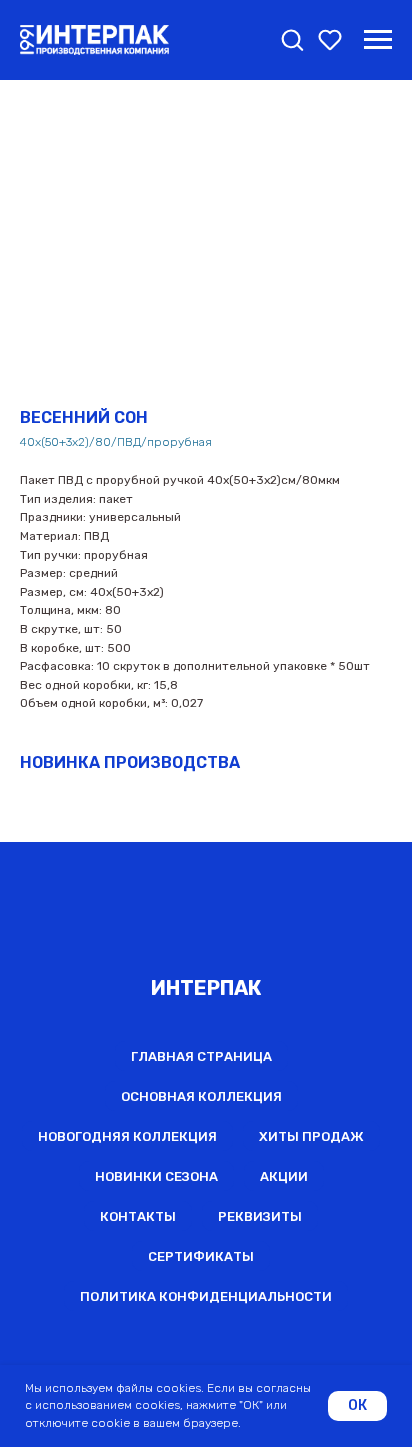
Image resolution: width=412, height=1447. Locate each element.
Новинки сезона (156, 1176)
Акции (284, 1176)
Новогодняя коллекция (127, 1136)
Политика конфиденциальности (206, 1296)
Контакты (138, 1216)
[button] (292, 39)
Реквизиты (260, 1216)
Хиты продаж (311, 1136)
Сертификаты (201, 1256)
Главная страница (201, 1056)
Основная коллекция (201, 1096)
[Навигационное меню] (378, 40)
